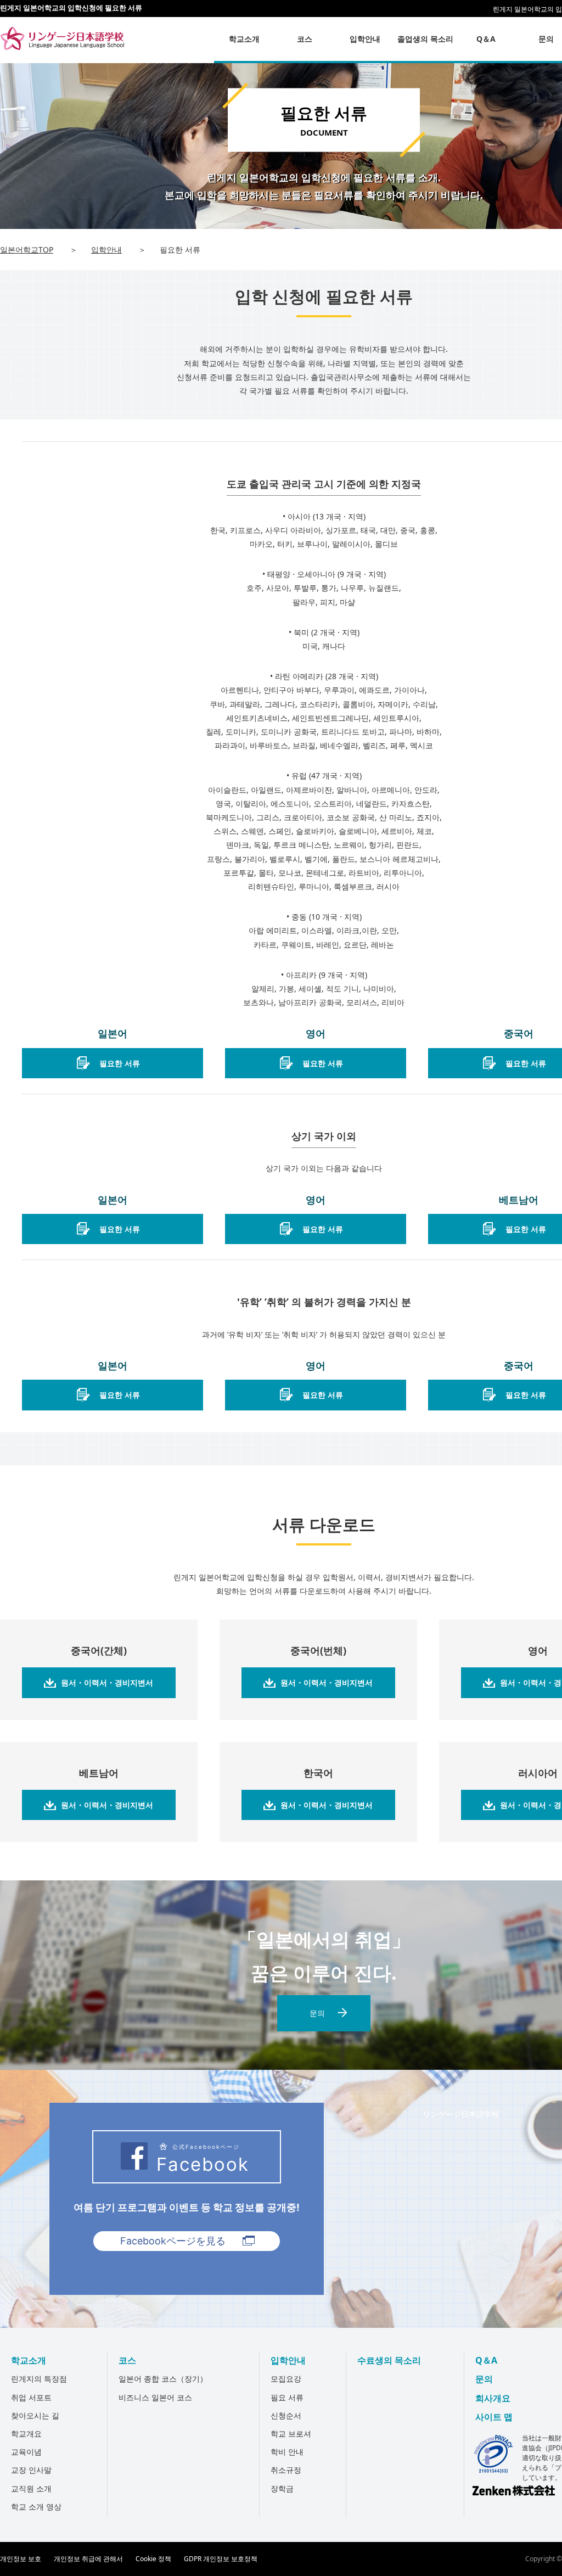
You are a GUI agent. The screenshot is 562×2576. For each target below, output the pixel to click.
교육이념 (26, 2452)
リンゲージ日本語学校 (461, 2114)
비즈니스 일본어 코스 (155, 2397)
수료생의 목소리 (389, 2360)
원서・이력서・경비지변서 (107, 1682)
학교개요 (26, 2434)
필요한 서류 (120, 1063)
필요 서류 (287, 2397)
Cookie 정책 (153, 2559)
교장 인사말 (31, 2470)
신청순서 (286, 2415)
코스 (127, 2360)
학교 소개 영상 (36, 2507)
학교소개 (29, 2360)
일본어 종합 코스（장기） (163, 2379)
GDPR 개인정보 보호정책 (221, 2559)
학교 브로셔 (291, 2434)
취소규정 (286, 2470)
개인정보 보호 (21, 2559)
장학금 (282, 2488)
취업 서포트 (31, 2397)
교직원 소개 (31, 2488)
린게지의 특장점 (39, 2379)
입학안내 (106, 250)
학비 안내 (287, 2452)
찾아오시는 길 (35, 2415)
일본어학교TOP (27, 250)
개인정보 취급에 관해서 (88, 2559)
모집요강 (286, 2379)
